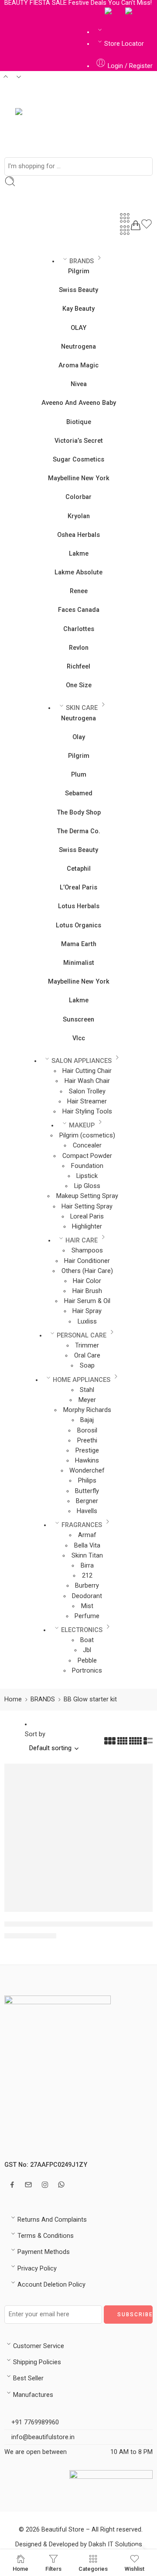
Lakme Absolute (78, 572)
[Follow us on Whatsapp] (61, 2184)
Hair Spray (87, 1311)
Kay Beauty (78, 309)
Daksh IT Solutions (115, 2544)
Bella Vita (87, 1546)
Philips (87, 1481)
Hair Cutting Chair (87, 1071)
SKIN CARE (82, 708)
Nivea (79, 384)
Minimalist (79, 963)
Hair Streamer (87, 1101)
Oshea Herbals (78, 535)
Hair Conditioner (87, 1261)
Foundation (87, 1166)
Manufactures (33, 2395)
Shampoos (87, 1251)
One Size (79, 685)
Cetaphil (79, 869)
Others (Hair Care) (87, 1271)
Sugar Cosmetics (78, 460)
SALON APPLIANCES (82, 1061)
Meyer (87, 1400)
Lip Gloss (87, 1186)
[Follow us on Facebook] (12, 2185)
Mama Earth (79, 944)
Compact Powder (87, 1156)
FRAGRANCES (82, 1525)
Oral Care (87, 1356)
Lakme (79, 554)
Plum (79, 775)
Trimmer (87, 1346)
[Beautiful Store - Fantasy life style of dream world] (45, 127)
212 (87, 1576)
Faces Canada (79, 610)
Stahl (87, 1390)
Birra (87, 1566)
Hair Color (87, 1281)
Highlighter (87, 1227)
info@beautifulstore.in (42, 2437)
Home (13, 1699)
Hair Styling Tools (87, 1112)
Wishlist (135, 2569)
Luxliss (87, 1322)
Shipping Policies (37, 2362)
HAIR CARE (82, 1240)
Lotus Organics (78, 925)
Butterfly (87, 1491)
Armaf (87, 1535)
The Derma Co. (78, 831)
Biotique (79, 422)
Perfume (87, 1616)
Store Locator (124, 44)
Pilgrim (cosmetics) (87, 1135)
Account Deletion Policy (51, 2285)
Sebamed (79, 793)
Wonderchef (87, 1471)
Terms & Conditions (46, 2236)
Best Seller (28, 2378)
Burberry (87, 1586)
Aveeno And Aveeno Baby (79, 403)
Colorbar (78, 497)
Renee (79, 591)
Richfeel (78, 667)
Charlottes (79, 629)
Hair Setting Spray (87, 1207)
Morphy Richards (87, 1410)
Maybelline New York (79, 478)
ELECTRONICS (82, 1630)
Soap (87, 1366)
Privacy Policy (37, 2269)
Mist (87, 1606)
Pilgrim (79, 271)
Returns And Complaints (52, 2220)
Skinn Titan (87, 1556)
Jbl (87, 1650)
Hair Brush (87, 1291)
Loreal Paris (87, 1217)
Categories (93, 2569)
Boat (87, 1640)
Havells (87, 1511)
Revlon (79, 648)
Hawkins (87, 1461)
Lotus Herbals (79, 906)
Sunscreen (78, 1020)
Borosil (87, 1431)
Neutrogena (78, 347)
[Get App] (111, 12)
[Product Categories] (125, 218)
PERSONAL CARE (82, 1336)
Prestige (87, 1451)
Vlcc (79, 1038)
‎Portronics (87, 1671)
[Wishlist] (147, 226)
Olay (79, 737)
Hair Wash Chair (87, 1081)
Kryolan (79, 516)
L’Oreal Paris (78, 888)
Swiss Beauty (78, 290)
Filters (53, 2569)
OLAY (78, 328)
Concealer (87, 1145)
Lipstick (87, 1176)
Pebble (87, 1661)
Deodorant (87, 1596)
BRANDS (82, 261)
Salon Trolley (87, 1091)
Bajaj (87, 1420)
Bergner (87, 1501)
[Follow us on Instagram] (45, 2185)
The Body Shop (79, 813)
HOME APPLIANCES (82, 1380)
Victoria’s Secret (79, 441)
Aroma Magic (78, 365)
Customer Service (39, 2346)
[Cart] (136, 225)
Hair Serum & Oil (87, 1301)
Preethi (87, 1441)
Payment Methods (44, 2252)
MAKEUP (82, 1125)
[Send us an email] (28, 2185)
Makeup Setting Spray (87, 1196)
